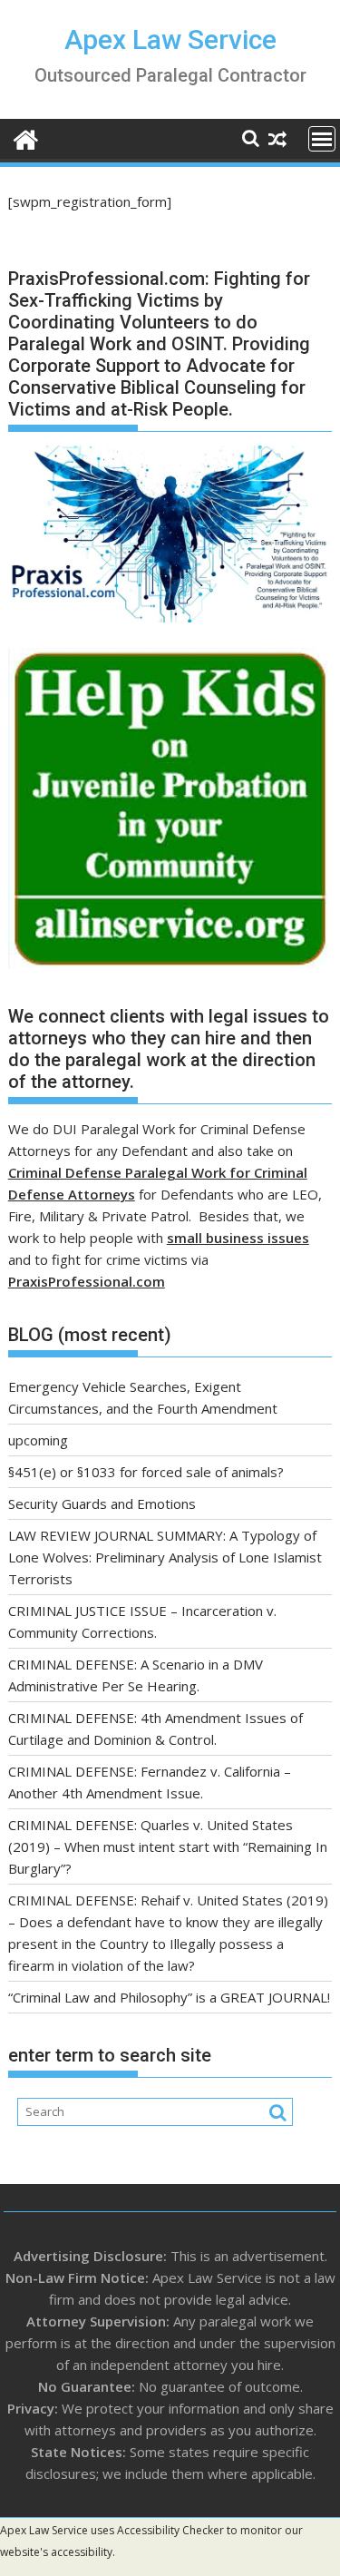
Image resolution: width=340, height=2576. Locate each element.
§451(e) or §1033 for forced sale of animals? (146, 1472)
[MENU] (322, 139)
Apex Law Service (170, 39)
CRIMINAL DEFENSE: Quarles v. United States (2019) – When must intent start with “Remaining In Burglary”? (168, 1846)
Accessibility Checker (170, 2530)
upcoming (38, 1440)
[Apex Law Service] (26, 137)
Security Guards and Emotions (102, 1503)
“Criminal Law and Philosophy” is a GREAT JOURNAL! (169, 1997)
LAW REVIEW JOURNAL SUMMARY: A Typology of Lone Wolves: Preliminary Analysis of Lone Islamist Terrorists (165, 1557)
